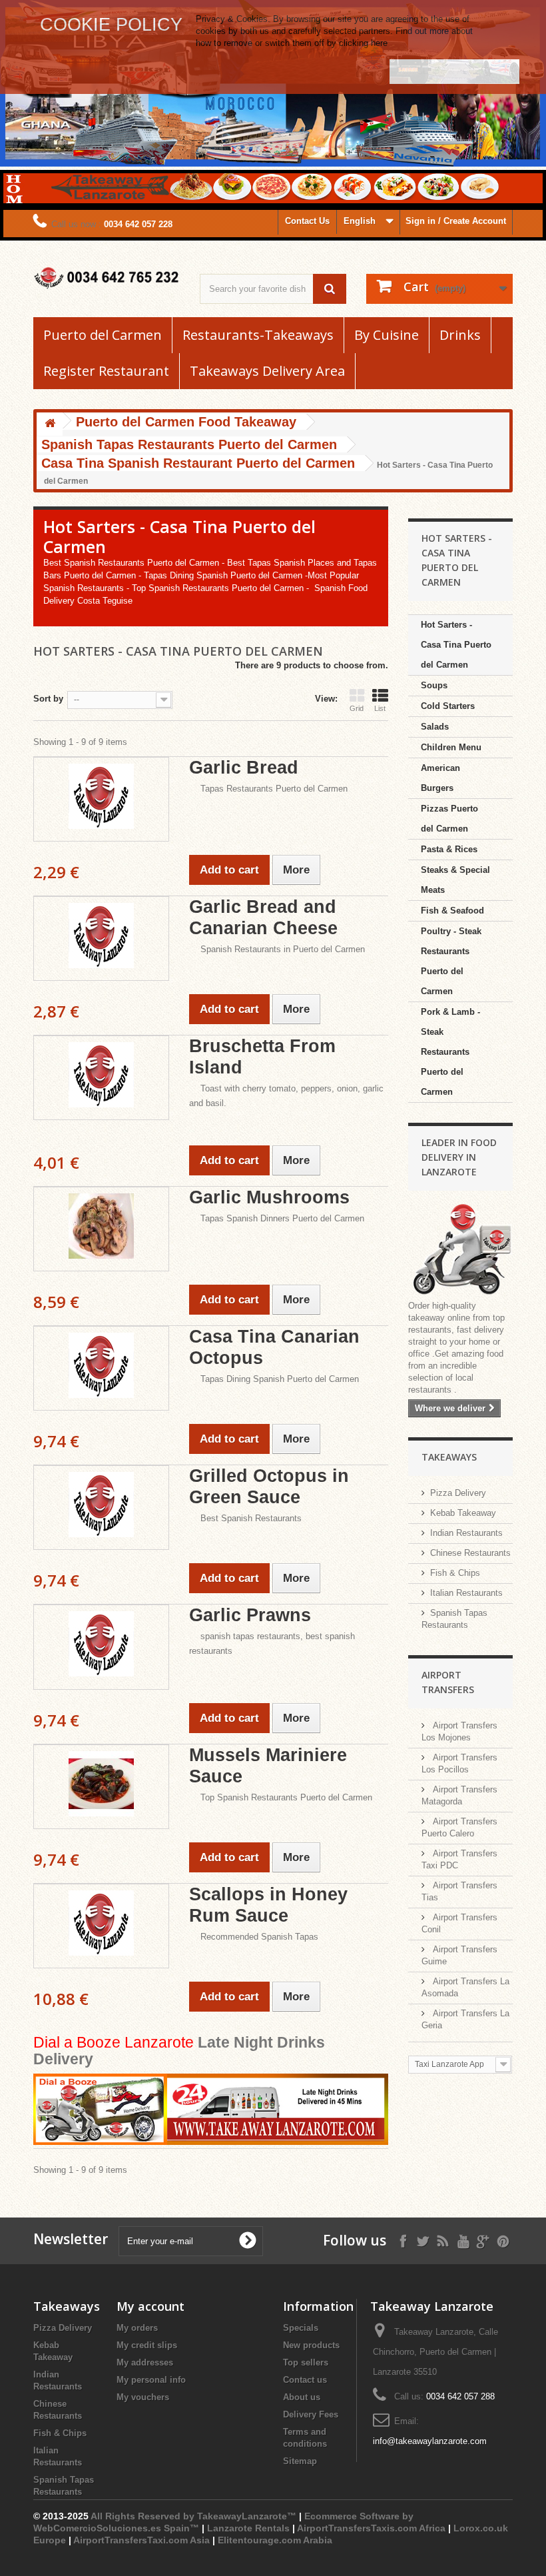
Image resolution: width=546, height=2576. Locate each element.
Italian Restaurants (466, 1593)
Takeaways (449, 1457)
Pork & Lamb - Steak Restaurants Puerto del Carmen (450, 1052)
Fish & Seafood (452, 911)
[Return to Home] (50, 424)
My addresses (145, 2362)
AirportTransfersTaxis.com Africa (373, 2528)
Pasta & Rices (449, 849)
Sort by (48, 699)
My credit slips (147, 2345)
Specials (301, 2328)
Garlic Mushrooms (269, 1197)
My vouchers (143, 2397)
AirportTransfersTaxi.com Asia (143, 2540)
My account (150, 2306)
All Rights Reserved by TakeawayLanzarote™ (193, 2516)
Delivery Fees (311, 2414)
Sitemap (300, 2461)
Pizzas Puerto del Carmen (449, 819)
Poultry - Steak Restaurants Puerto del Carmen (451, 961)
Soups (434, 685)
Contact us (305, 2380)
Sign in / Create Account (456, 221)
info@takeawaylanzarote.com (430, 2441)
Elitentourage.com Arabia (275, 2540)
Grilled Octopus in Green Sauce (269, 1487)
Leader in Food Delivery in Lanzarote (459, 1157)
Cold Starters (448, 706)
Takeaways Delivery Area (267, 371)
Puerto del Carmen (103, 335)
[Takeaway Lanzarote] (107, 278)
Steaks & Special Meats (455, 880)
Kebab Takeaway (463, 1513)
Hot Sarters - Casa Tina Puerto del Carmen (456, 645)
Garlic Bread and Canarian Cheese (263, 918)
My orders (137, 2328)
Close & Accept (454, 71)
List (380, 708)
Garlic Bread (244, 768)
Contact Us (307, 221)
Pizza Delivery (458, 1493)
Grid (357, 708)
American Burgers (440, 778)
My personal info (151, 2380)
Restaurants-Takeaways (258, 335)
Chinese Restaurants (470, 1553)
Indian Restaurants (466, 1533)
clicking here (363, 43)
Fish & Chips (455, 1573)
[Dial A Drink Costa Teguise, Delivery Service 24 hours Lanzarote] (211, 2111)
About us (302, 2397)
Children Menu (451, 747)
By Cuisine (387, 335)
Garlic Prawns (250, 1615)
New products (311, 2345)
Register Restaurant (106, 371)
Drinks (460, 335)
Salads (435, 727)
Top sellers (306, 2362)
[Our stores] (461, 1250)
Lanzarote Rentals (248, 2528)
